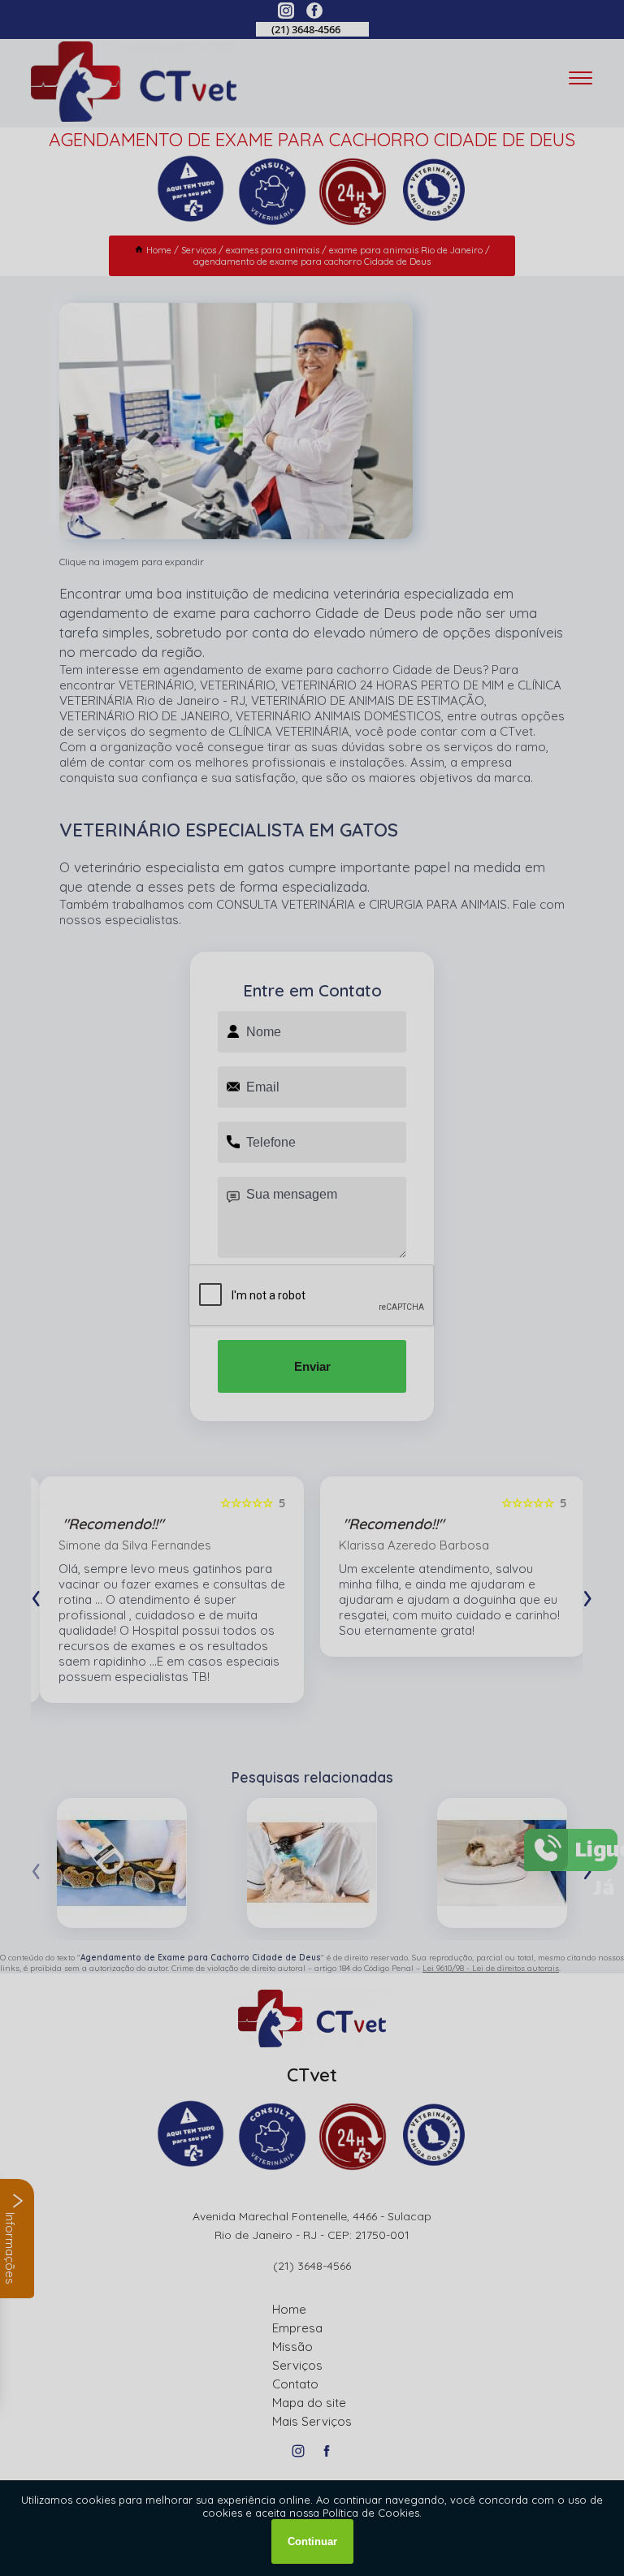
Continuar (312, 2541)
